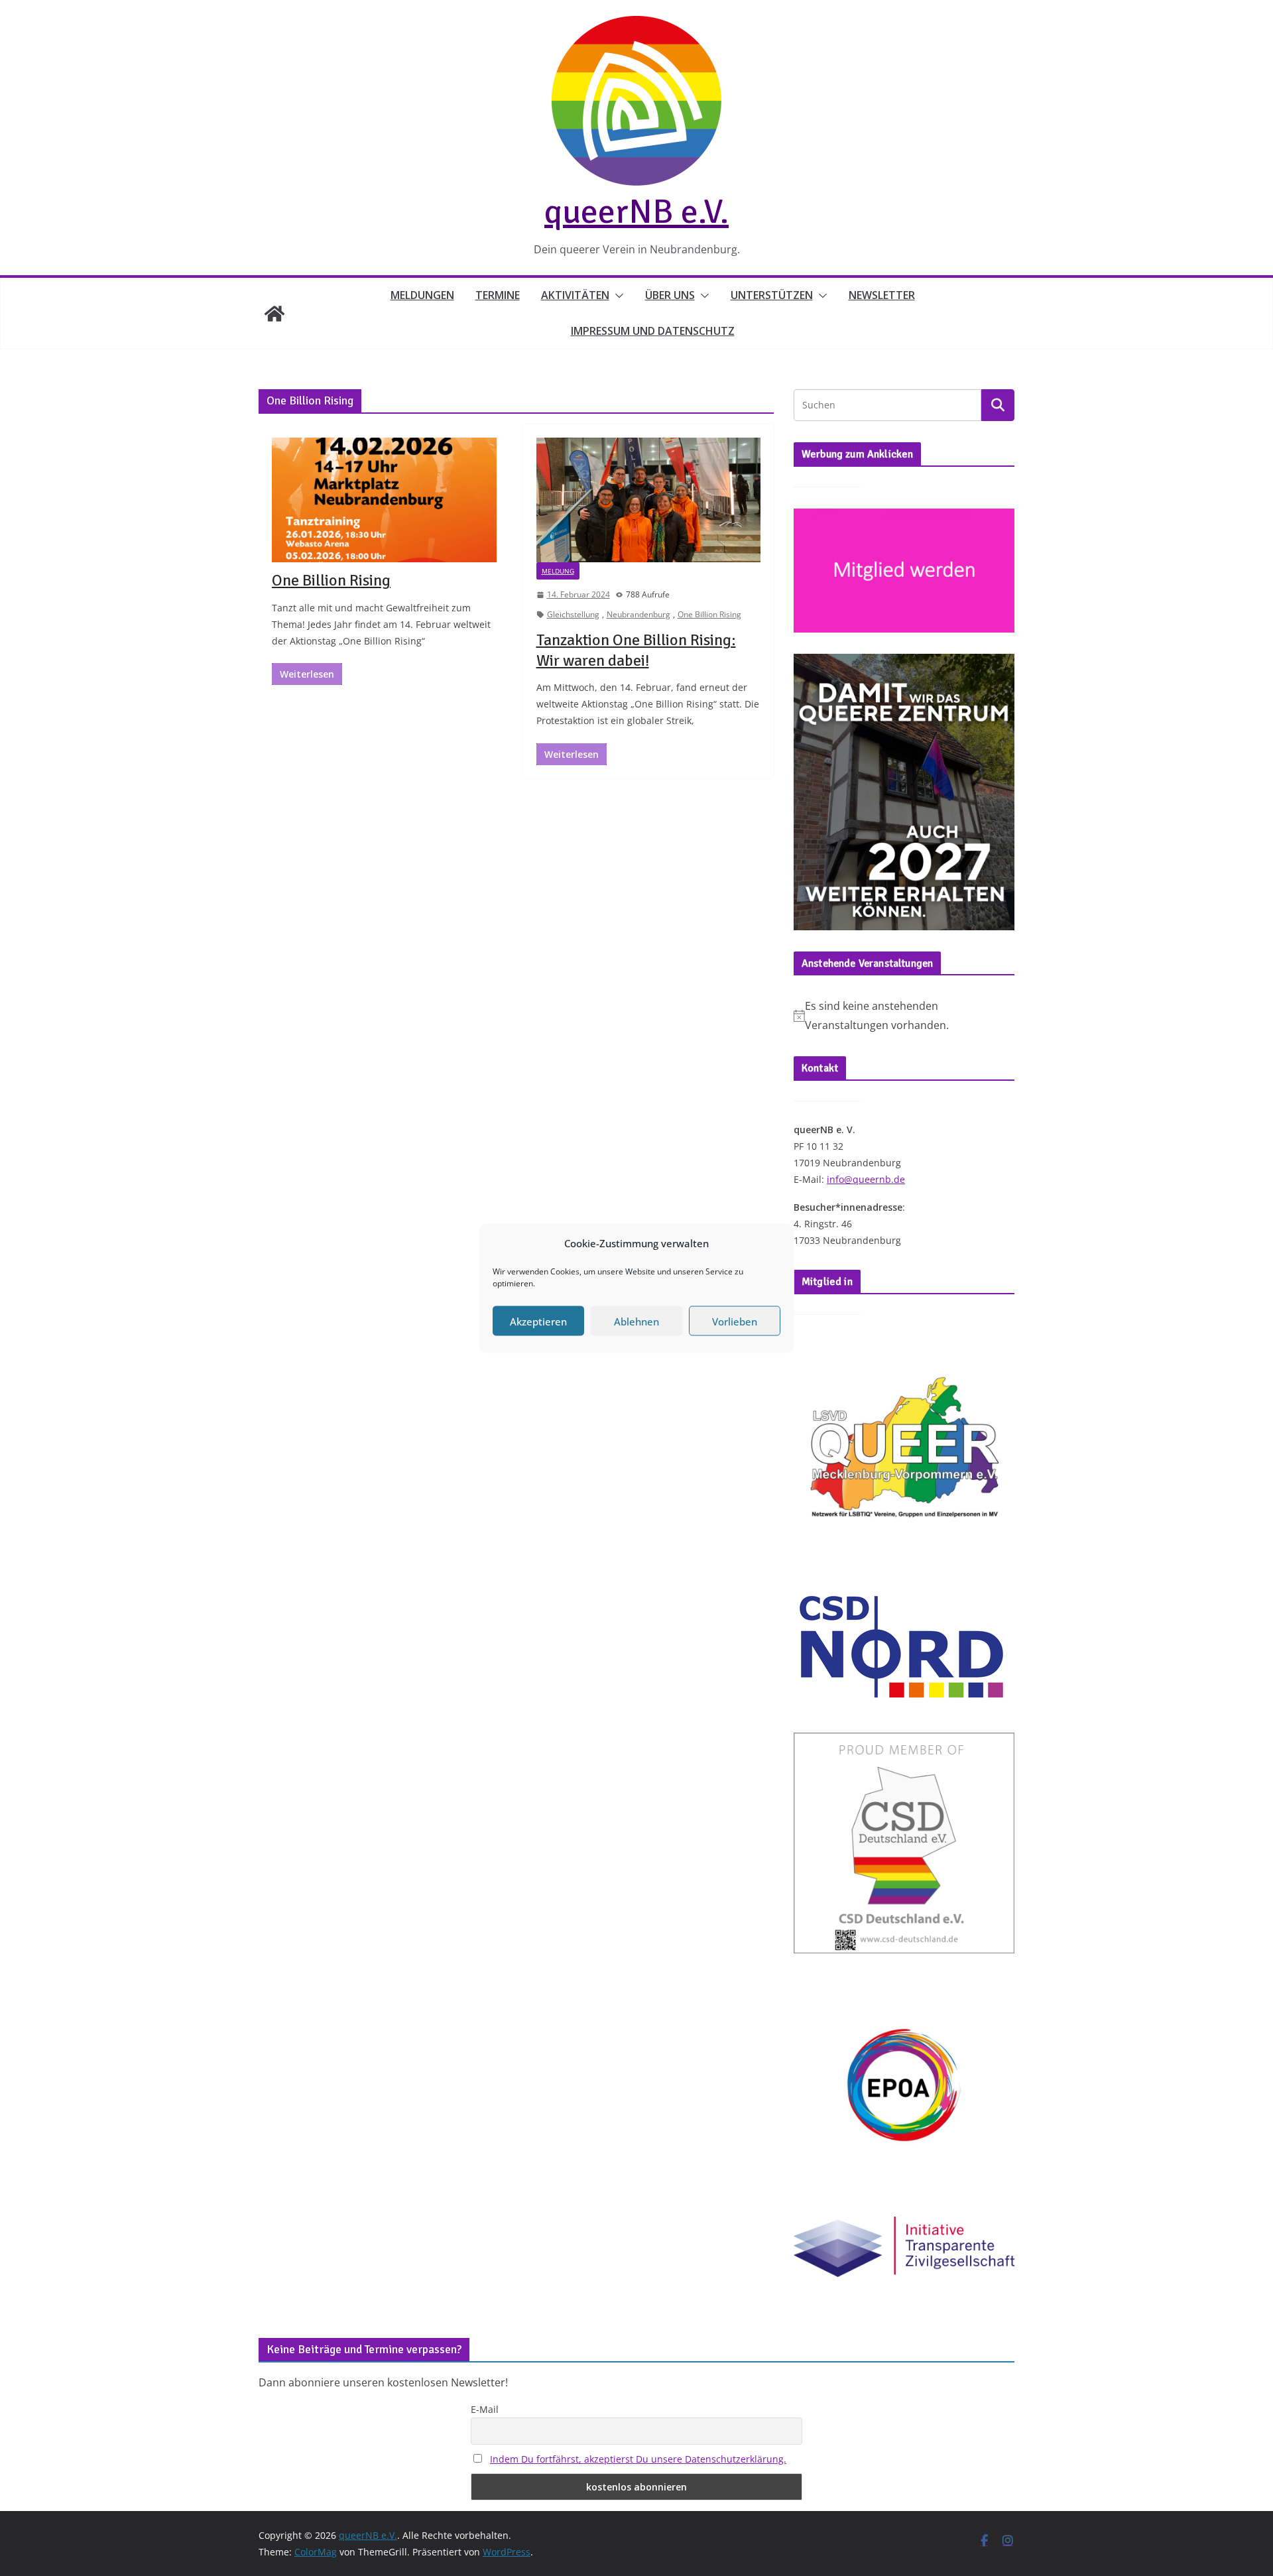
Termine (498, 295)
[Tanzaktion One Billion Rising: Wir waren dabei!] (649, 500)
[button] (617, 296)
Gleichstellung (573, 614)
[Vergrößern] (997, 671)
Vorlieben (735, 1321)
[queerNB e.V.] (274, 314)
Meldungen (422, 295)
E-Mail (485, 2409)
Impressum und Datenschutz (653, 331)
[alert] (904, 1016)
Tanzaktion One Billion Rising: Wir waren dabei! (636, 650)
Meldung (558, 571)
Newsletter (882, 295)
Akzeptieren (538, 1321)
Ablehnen (636, 1321)
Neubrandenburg (638, 614)
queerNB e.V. (636, 212)
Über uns (670, 295)
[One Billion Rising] (384, 500)
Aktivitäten (575, 295)
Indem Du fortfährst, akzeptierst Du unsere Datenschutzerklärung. (638, 2459)
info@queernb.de (866, 1179)
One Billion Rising (331, 580)
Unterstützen (772, 295)
